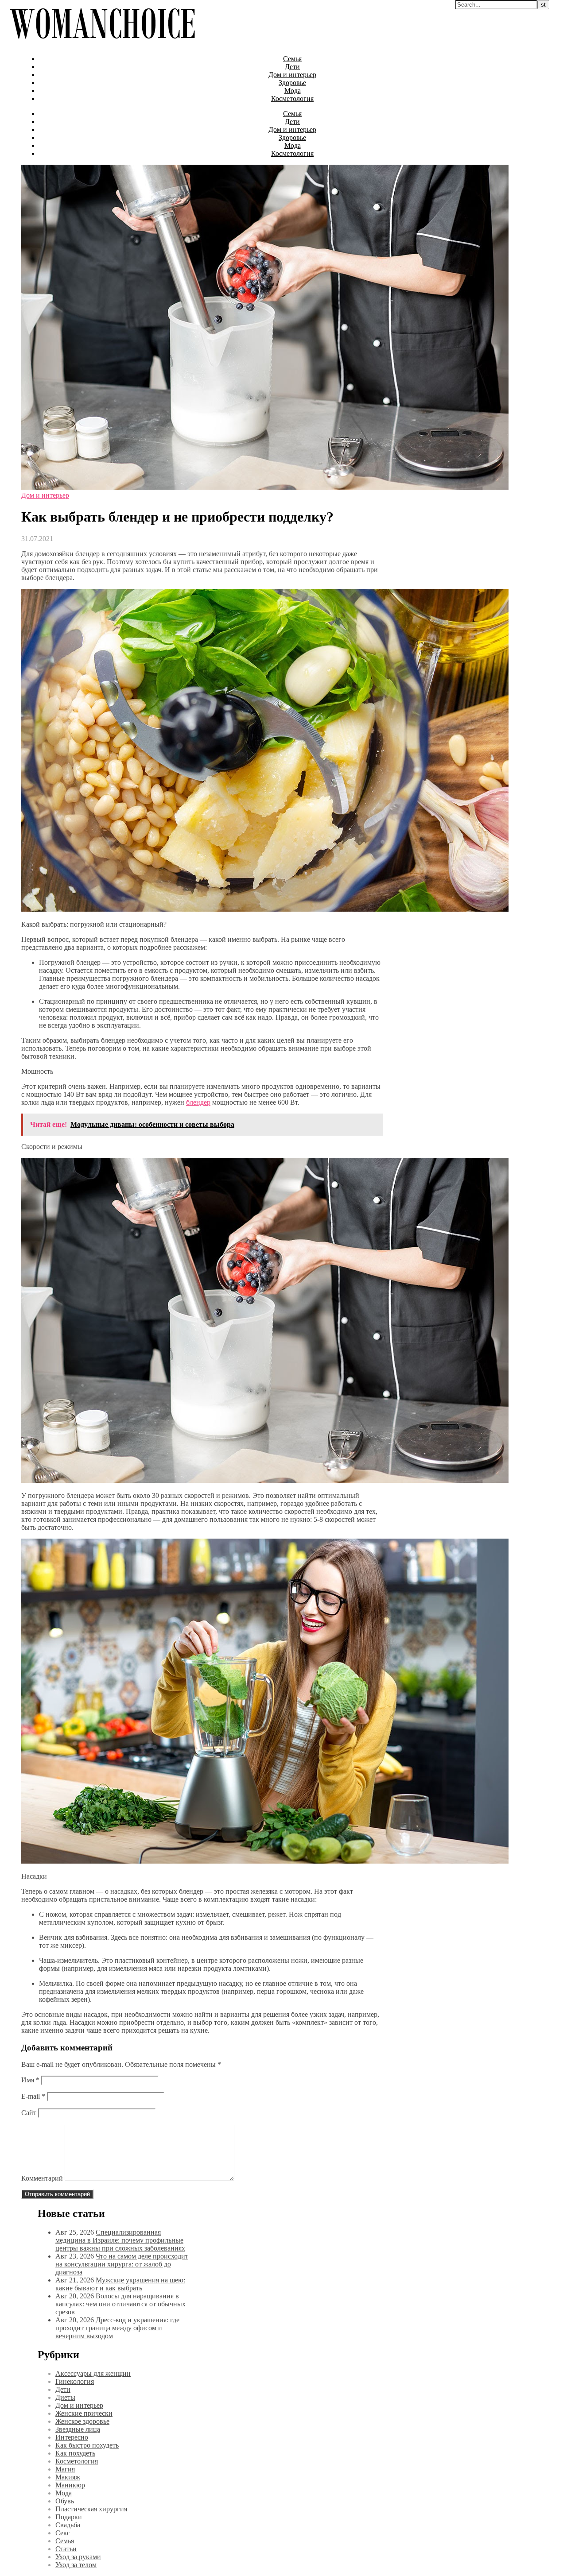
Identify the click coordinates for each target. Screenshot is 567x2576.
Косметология (292, 99)
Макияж (68, 2477)
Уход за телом (76, 2565)
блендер (198, 1102)
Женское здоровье (82, 2421)
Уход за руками (78, 2557)
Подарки (69, 2517)
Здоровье (292, 83)
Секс (63, 2533)
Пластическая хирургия (91, 2509)
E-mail (33, 2096)
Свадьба (68, 2525)
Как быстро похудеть (87, 2445)
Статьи (66, 2549)
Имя (30, 2080)
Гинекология (75, 2381)
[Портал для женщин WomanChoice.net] (102, 44)
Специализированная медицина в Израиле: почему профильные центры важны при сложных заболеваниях (120, 2240)
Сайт (29, 2113)
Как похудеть (75, 2453)
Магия (65, 2469)
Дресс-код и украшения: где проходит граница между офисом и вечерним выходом (117, 2328)
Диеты (65, 2397)
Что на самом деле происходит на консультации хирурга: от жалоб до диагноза (122, 2264)
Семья (292, 59)
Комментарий (42, 2178)
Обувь (65, 2501)
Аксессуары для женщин (93, 2373)
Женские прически (84, 2413)
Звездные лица (78, 2429)
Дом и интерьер (292, 75)
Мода (293, 91)
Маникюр (70, 2485)
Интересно (72, 2437)
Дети (292, 67)
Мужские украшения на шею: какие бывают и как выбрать (120, 2284)
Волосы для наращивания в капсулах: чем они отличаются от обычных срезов (120, 2304)
